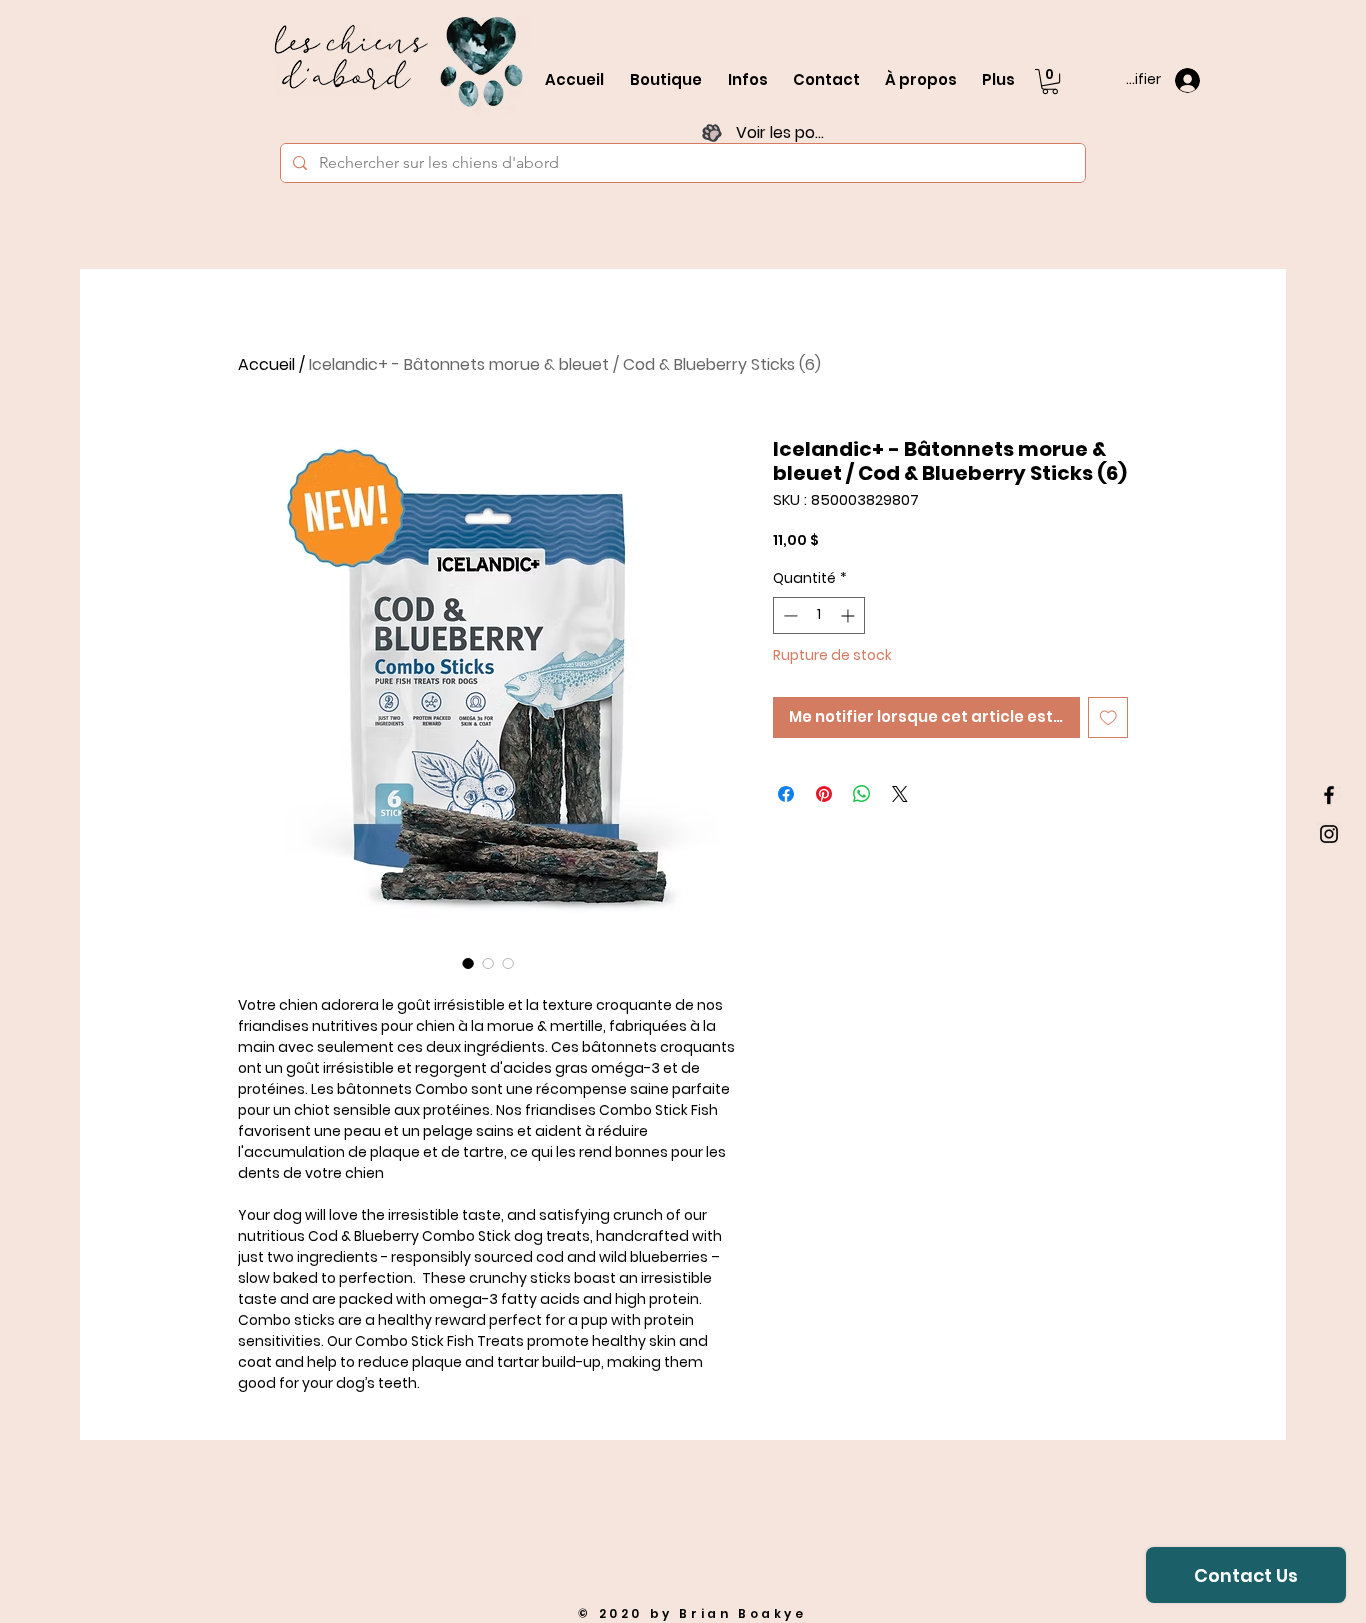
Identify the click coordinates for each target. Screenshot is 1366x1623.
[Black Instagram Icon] (1329, 834)
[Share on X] (900, 794)
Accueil (266, 364)
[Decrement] (788, 615)
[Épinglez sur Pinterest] (824, 794)
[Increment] (849, 615)
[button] (1050, 81)
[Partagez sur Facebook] (786, 794)
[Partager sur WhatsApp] (862, 794)
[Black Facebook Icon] (1329, 795)
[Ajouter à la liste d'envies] (1108, 717)
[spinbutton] (819, 615)
